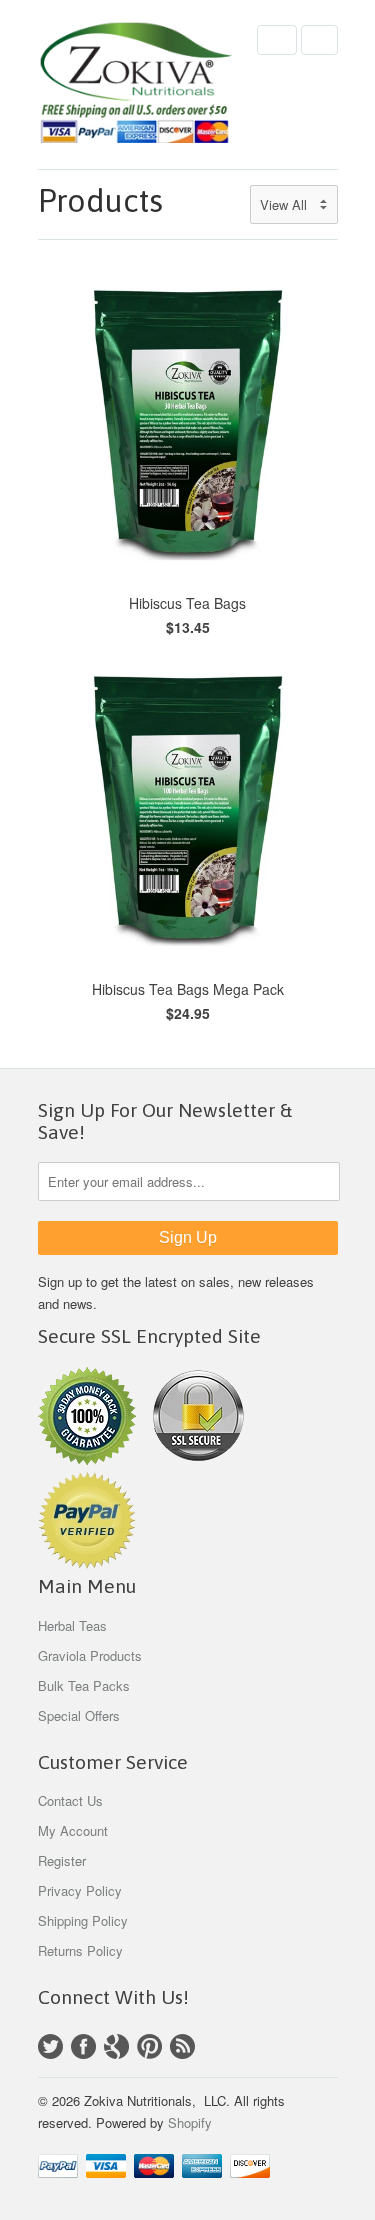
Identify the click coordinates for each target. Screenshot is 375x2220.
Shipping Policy (83, 1920)
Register (62, 1860)
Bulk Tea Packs (84, 1685)
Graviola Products (90, 1655)
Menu (277, 40)
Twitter (50, 2046)
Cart (319, 40)
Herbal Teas (72, 1625)
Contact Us (70, 1800)
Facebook (83, 2046)
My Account (73, 1830)
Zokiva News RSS (182, 2046)
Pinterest (149, 2046)
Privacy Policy (80, 1890)
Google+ (116, 2046)
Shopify (190, 2122)
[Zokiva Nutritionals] (138, 84)
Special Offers (79, 1715)
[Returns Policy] (87, 1459)
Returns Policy (80, 1950)
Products (100, 200)
